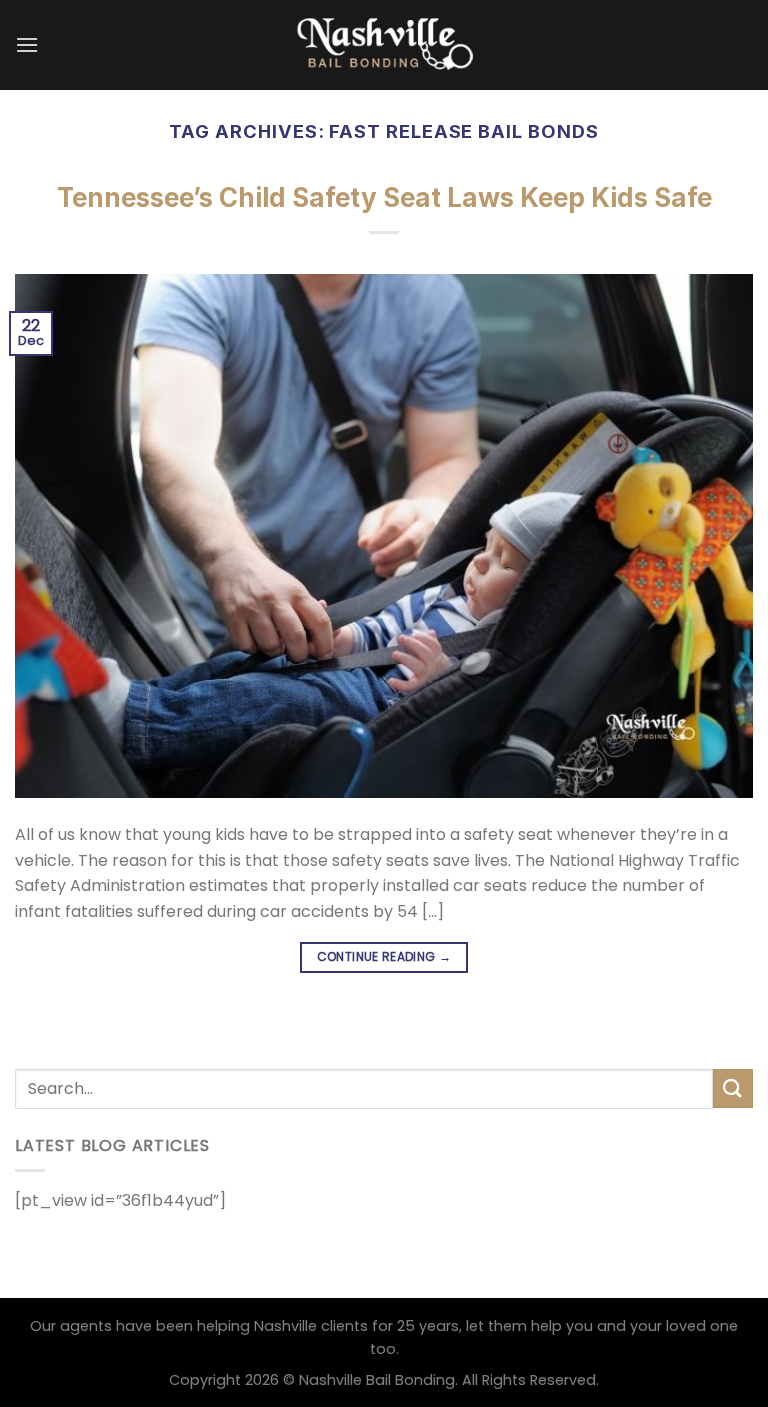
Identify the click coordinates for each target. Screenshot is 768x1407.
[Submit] (733, 1088)
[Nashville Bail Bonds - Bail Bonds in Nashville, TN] (384, 44)
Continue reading (384, 956)
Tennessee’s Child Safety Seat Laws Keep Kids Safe (384, 197)
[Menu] (27, 44)
